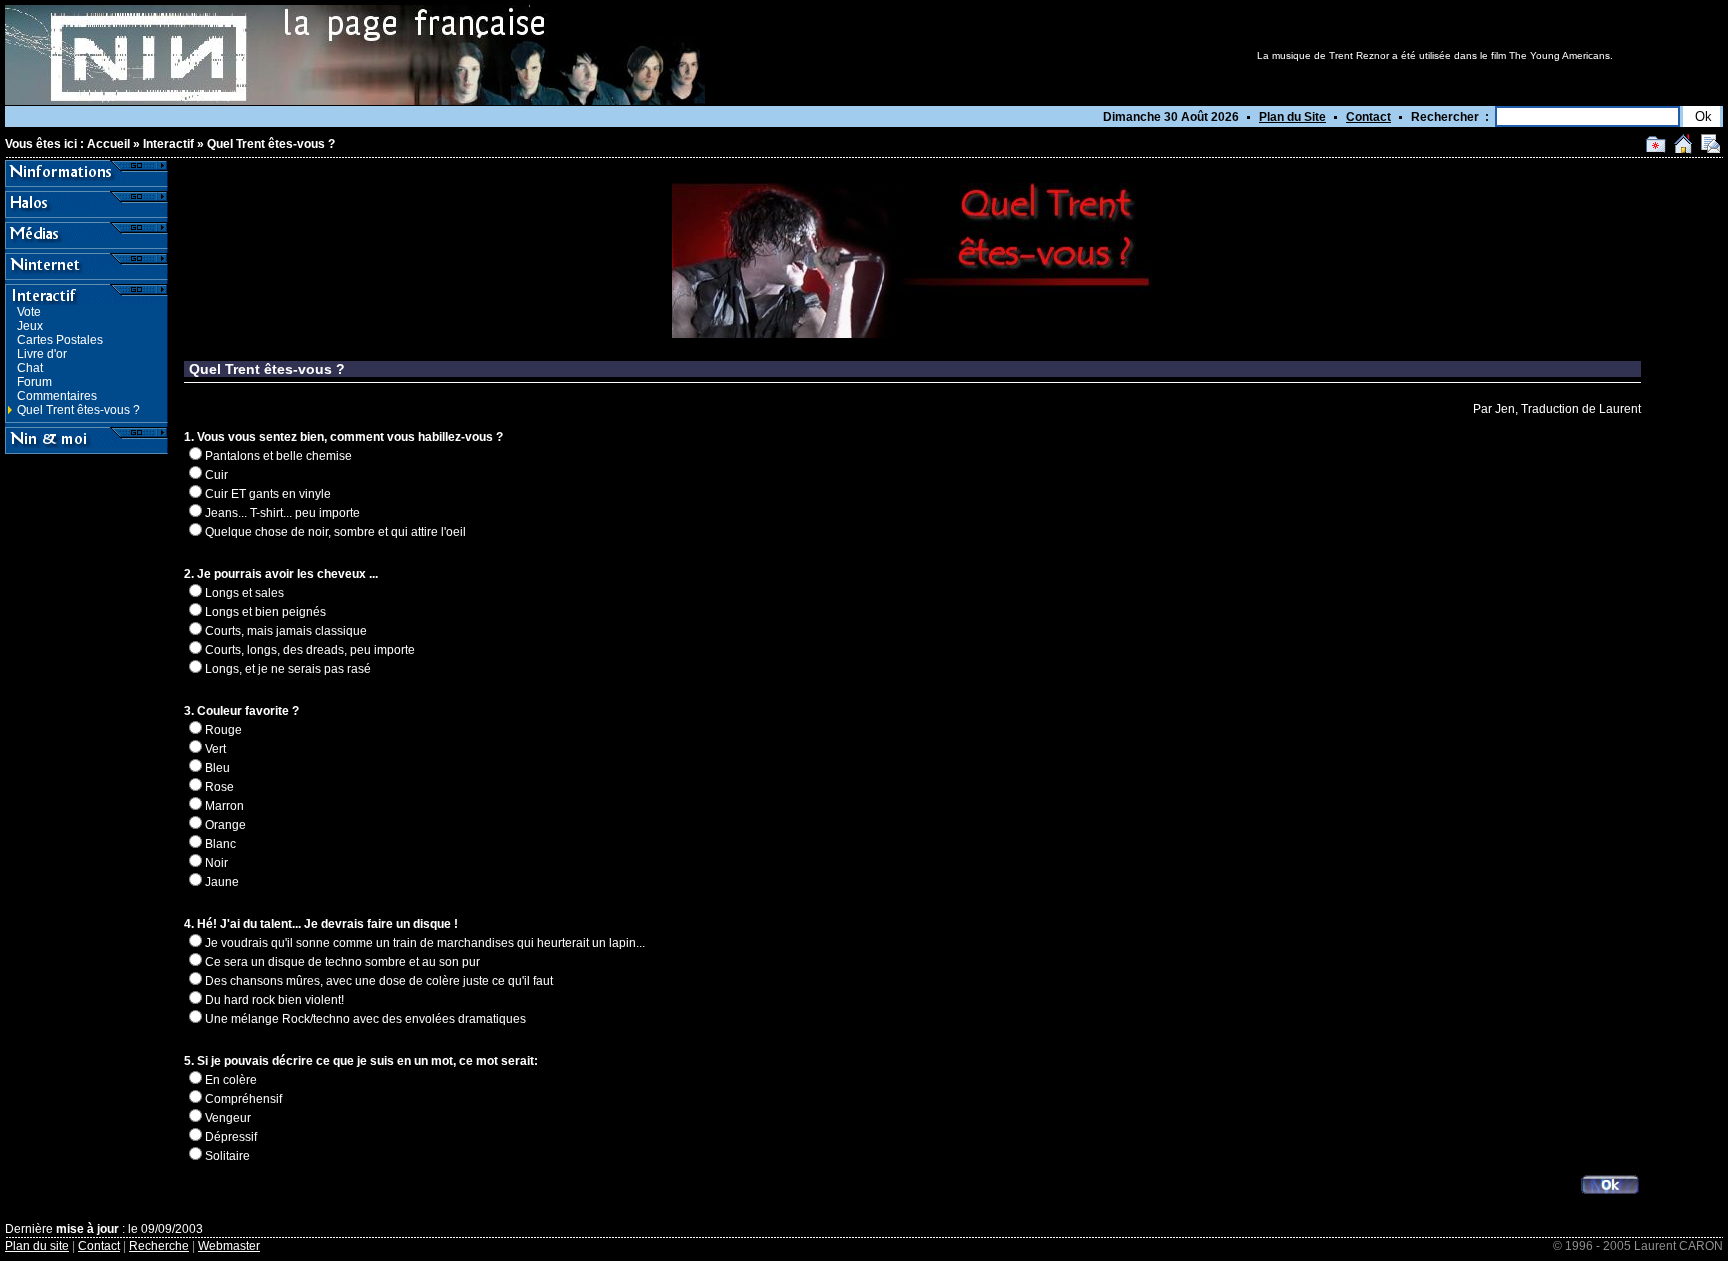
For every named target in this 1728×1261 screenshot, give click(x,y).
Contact (1368, 117)
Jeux (30, 326)
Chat (30, 368)
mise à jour (87, 1229)
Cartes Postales (60, 340)
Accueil (108, 144)
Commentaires (57, 396)
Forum (34, 382)
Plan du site (37, 1246)
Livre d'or (42, 354)
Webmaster (229, 1246)
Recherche (159, 1246)
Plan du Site (1292, 117)
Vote (29, 312)
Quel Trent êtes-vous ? (271, 144)
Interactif (168, 144)
